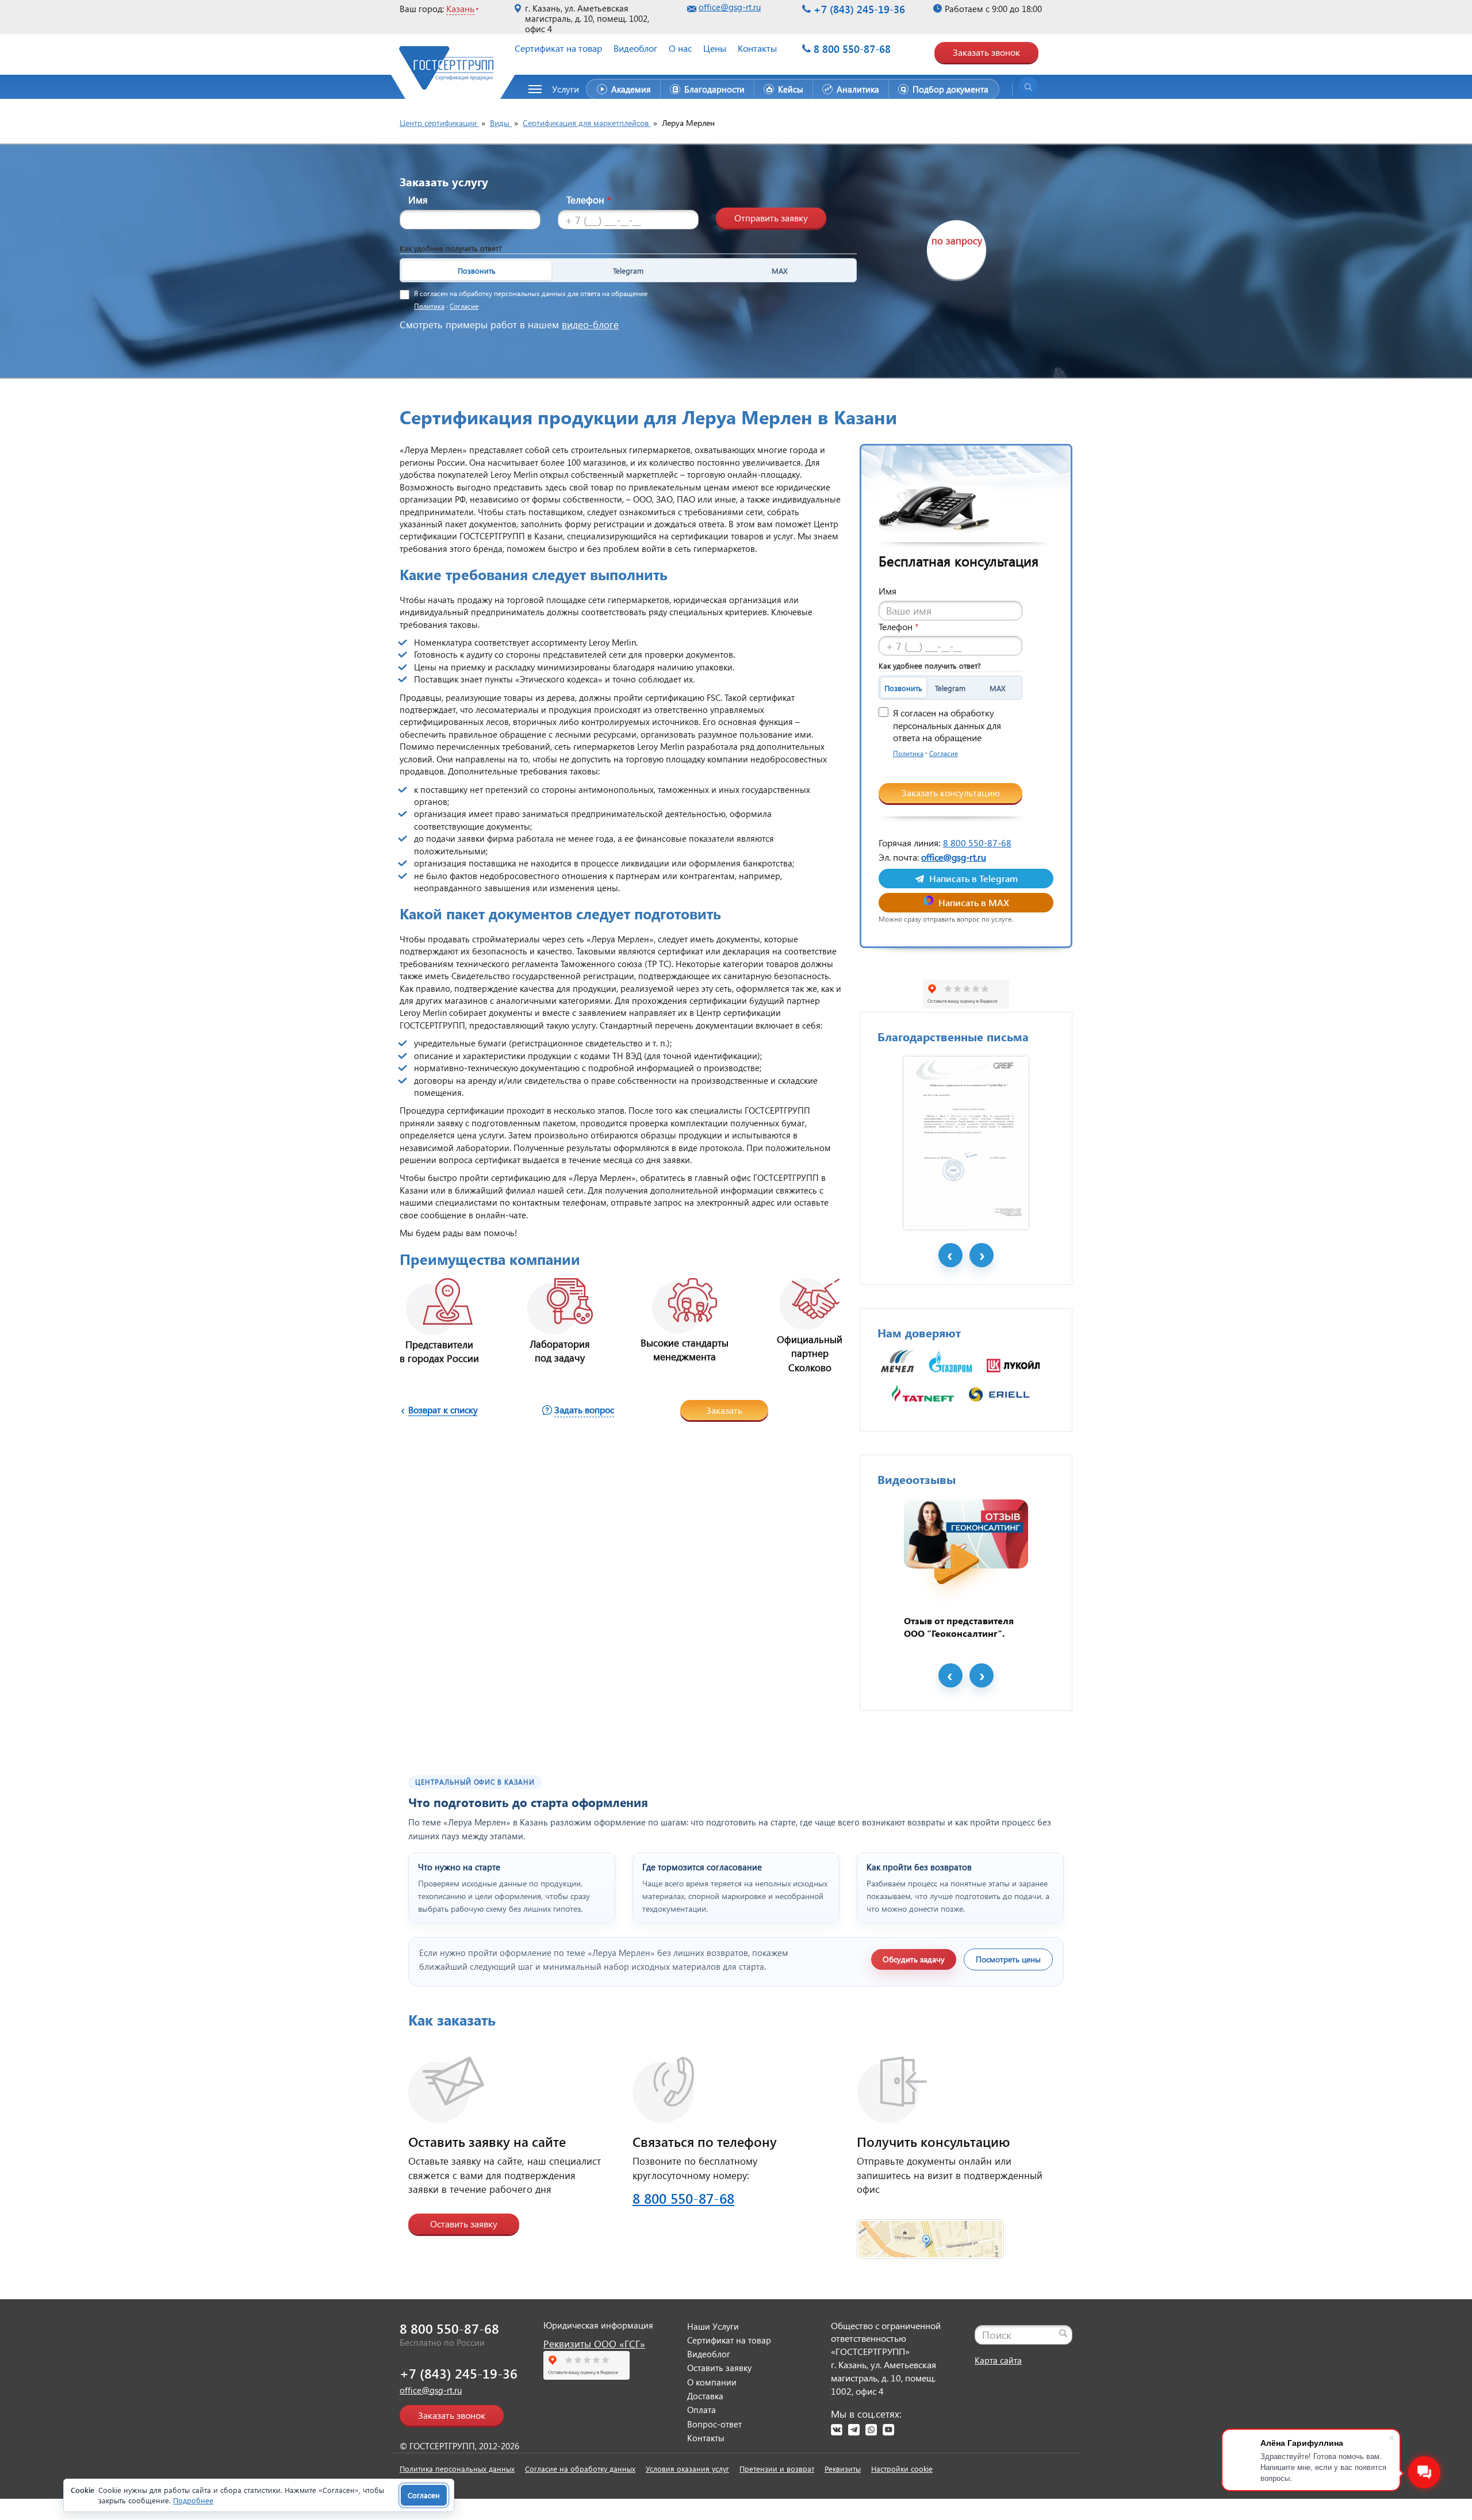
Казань (460, 8)
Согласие (464, 306)
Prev (950, 1255)
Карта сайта (998, 2360)
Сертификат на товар (558, 48)
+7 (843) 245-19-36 (859, 9)
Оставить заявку (464, 2224)
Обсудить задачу (914, 1959)
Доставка (705, 2396)
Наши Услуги (713, 2326)
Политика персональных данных (457, 2469)
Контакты (757, 48)
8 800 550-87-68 (852, 49)
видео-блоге (590, 325)
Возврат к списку (443, 1409)
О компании (712, 2382)
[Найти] (1063, 2333)
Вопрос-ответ (714, 2424)
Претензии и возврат (777, 2469)
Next (982, 1255)
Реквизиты (843, 2469)
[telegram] (854, 2430)
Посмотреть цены (1008, 1959)
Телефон (589, 200)
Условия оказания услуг (687, 2469)
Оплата (701, 2410)
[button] (560, 89)
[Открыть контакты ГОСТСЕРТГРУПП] (930, 2232)
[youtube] (888, 2430)
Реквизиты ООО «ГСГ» (594, 2344)
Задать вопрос (584, 1409)
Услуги (566, 89)
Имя (418, 200)
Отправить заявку (771, 218)
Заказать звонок (986, 52)
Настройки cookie (902, 2469)
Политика (429, 306)
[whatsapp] (871, 2430)
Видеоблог (635, 48)
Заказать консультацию (951, 793)
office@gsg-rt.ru (730, 7)
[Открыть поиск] (1028, 87)
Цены (715, 48)
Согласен (424, 2495)
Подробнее (193, 2500)
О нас (680, 48)
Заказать (724, 1410)
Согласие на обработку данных (580, 2469)
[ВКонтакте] (837, 2430)
